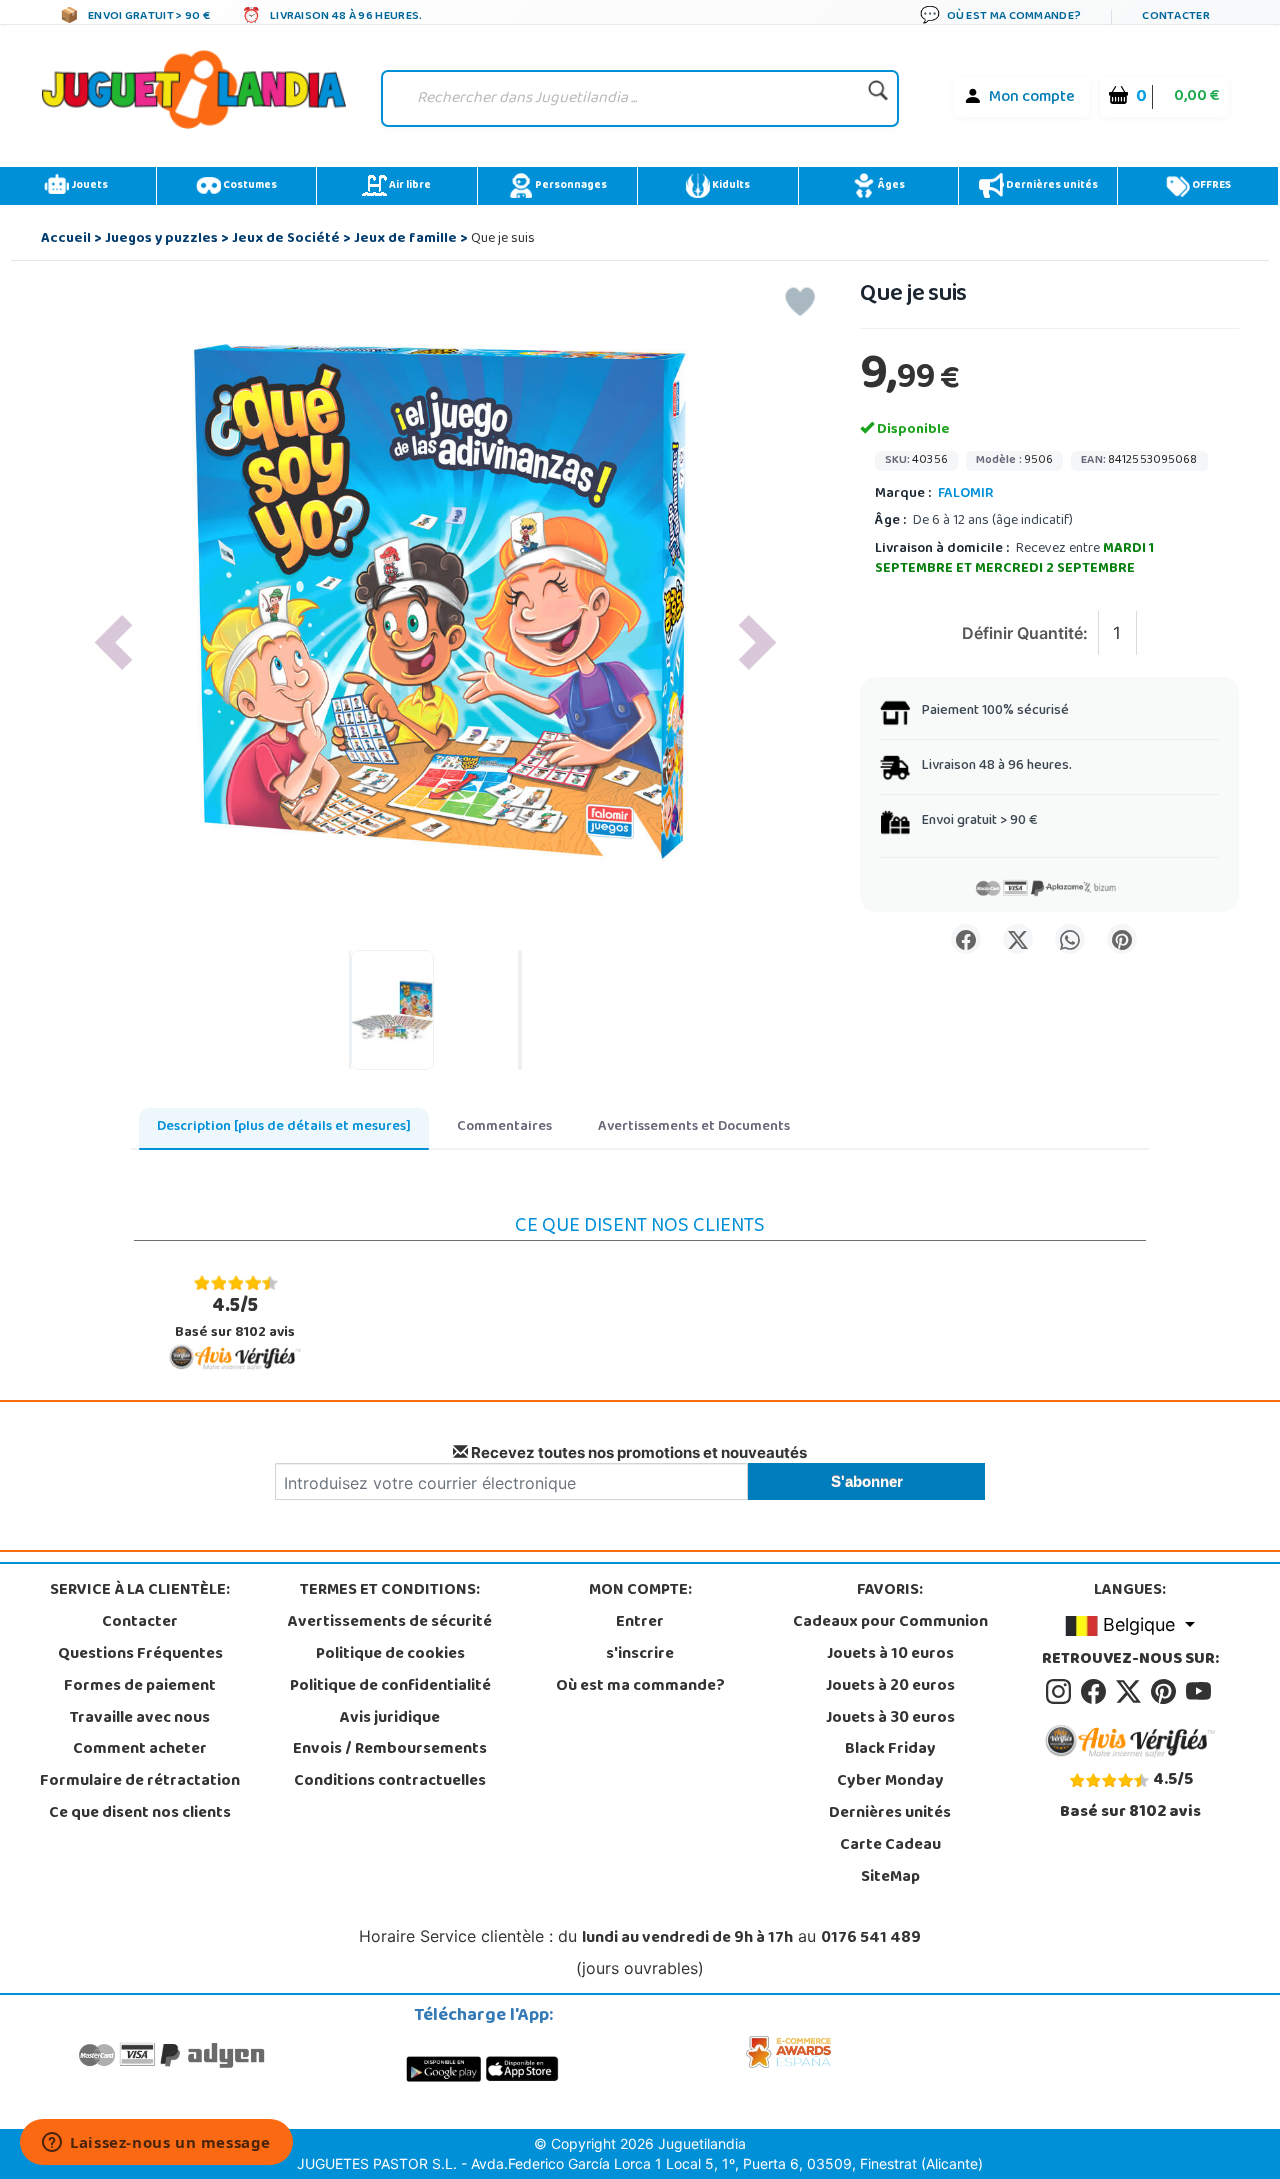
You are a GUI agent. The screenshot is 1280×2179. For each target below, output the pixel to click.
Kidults (730, 186)
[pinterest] (1166, 1692)
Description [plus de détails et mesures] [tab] (284, 1127)
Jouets (88, 186)
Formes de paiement (140, 1687)
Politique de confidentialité (390, 1687)
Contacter (140, 1623)
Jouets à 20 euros (890, 1687)
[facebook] (1096, 1692)
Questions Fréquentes (140, 1655)
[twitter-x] (1131, 1692)
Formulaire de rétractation (140, 1782)
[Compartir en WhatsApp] (1070, 939)
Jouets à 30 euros (890, 1719)
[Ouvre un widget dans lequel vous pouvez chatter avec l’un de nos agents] (156, 2144)
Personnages (570, 186)
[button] (113, 642)
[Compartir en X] (1018, 939)
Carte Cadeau (890, 1846)
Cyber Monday (890, 1782)
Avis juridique (390, 1719)
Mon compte (1032, 98)
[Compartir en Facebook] (966, 939)
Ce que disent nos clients (140, 1814)
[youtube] (1200, 1692)
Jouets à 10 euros (890, 1655)
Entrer (640, 1623)
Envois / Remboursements (390, 1750)
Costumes (249, 186)
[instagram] (1061, 1692)
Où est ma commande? (640, 1687)
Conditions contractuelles (390, 1782)
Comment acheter (140, 1750)
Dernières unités (1051, 186)
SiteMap (890, 1878)
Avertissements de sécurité (390, 1623)
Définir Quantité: (1025, 633)
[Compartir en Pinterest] (1122, 939)
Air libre (409, 186)
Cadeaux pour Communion (890, 1623)
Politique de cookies (390, 1655)
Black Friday (890, 1750)
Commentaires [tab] (504, 1127)
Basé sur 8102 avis (235, 1318)
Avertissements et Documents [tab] (694, 1127)
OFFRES (1210, 186)
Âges (890, 186)
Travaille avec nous (140, 1719)
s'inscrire (640, 1655)
